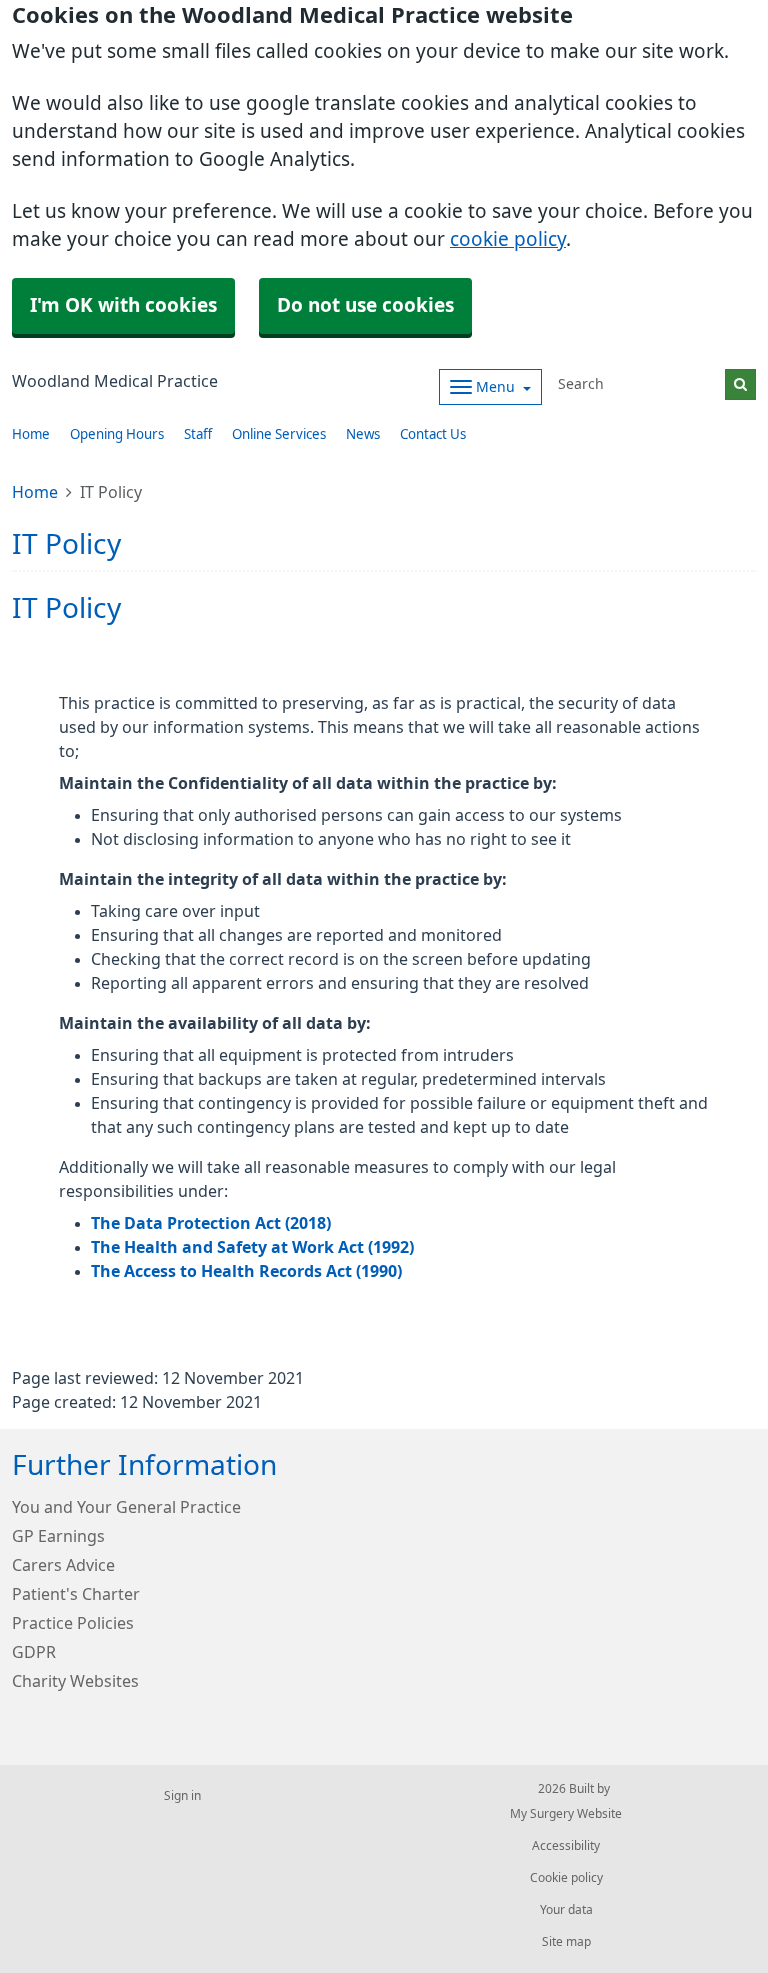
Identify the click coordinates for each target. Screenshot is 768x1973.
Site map (566, 1942)
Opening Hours (117, 434)
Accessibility (566, 1846)
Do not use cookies (365, 305)
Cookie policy (566, 1878)
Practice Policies (73, 1623)
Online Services (279, 434)
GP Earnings (58, 1536)
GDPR (34, 1652)
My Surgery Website (566, 1814)
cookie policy (508, 239)
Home (31, 434)
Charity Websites (75, 1681)
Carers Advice (63, 1565)
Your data (566, 1910)
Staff (198, 434)
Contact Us (433, 434)
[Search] (740, 384)
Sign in (182, 1796)
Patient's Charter (76, 1594)
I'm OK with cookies (123, 305)
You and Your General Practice (126, 1507)
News (363, 434)
